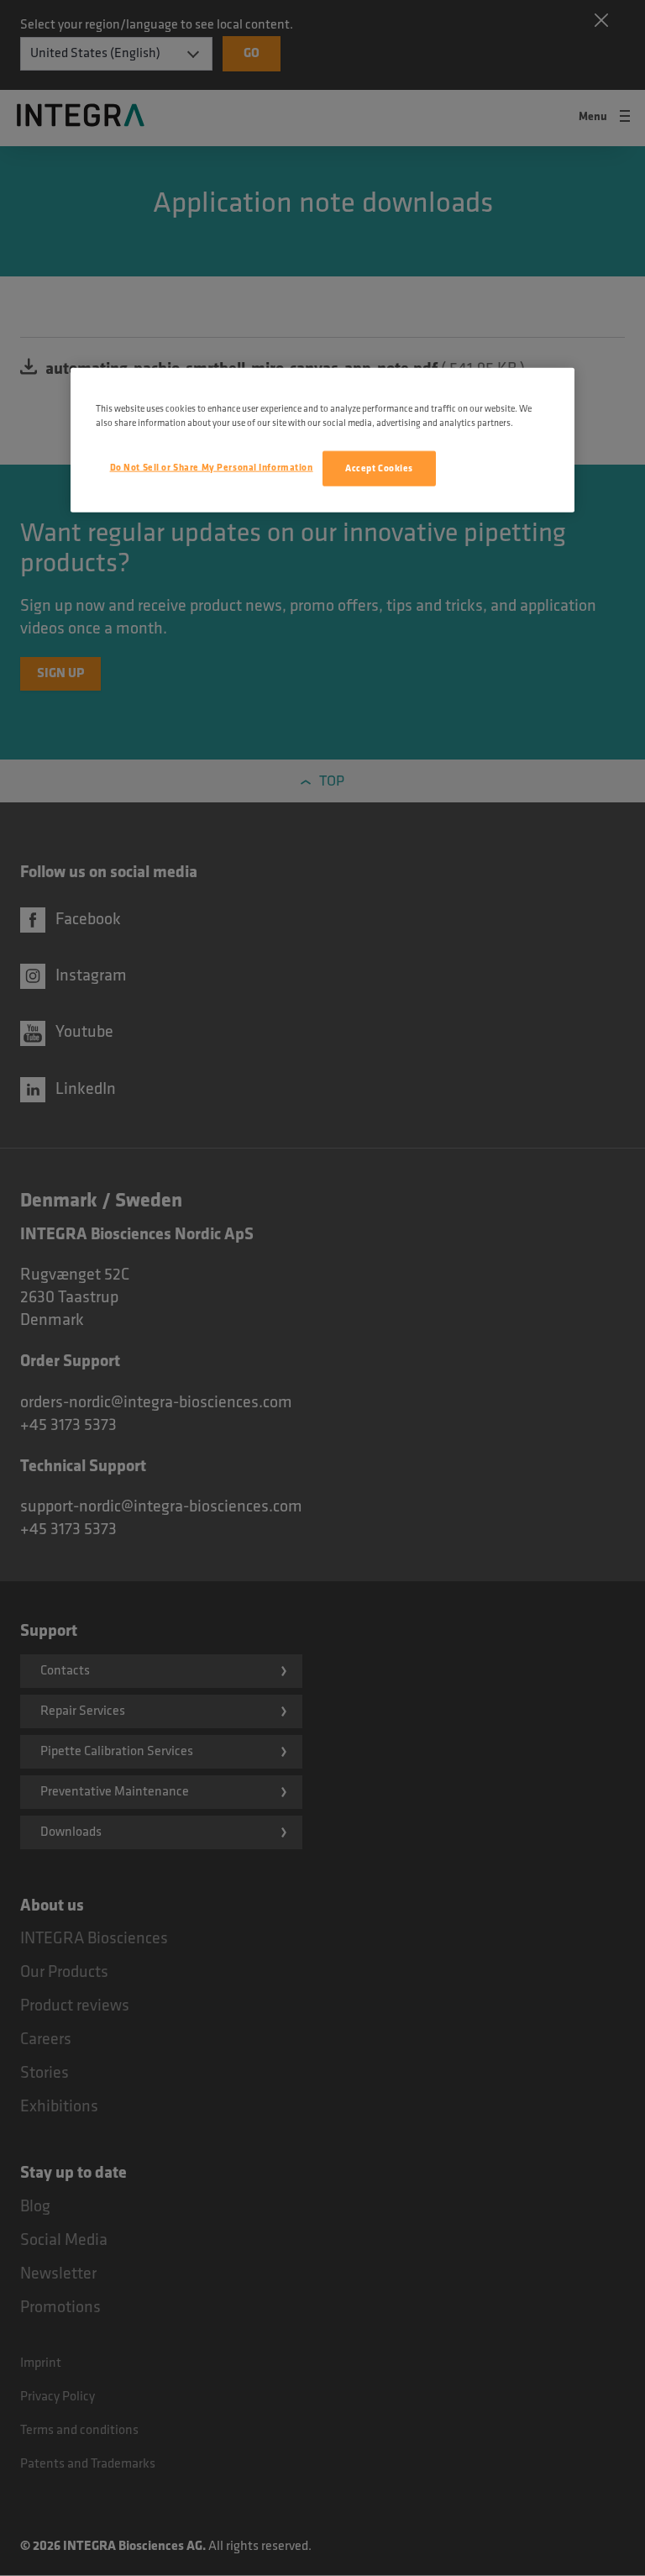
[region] (322, 440)
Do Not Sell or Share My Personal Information (212, 468)
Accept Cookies (379, 468)
